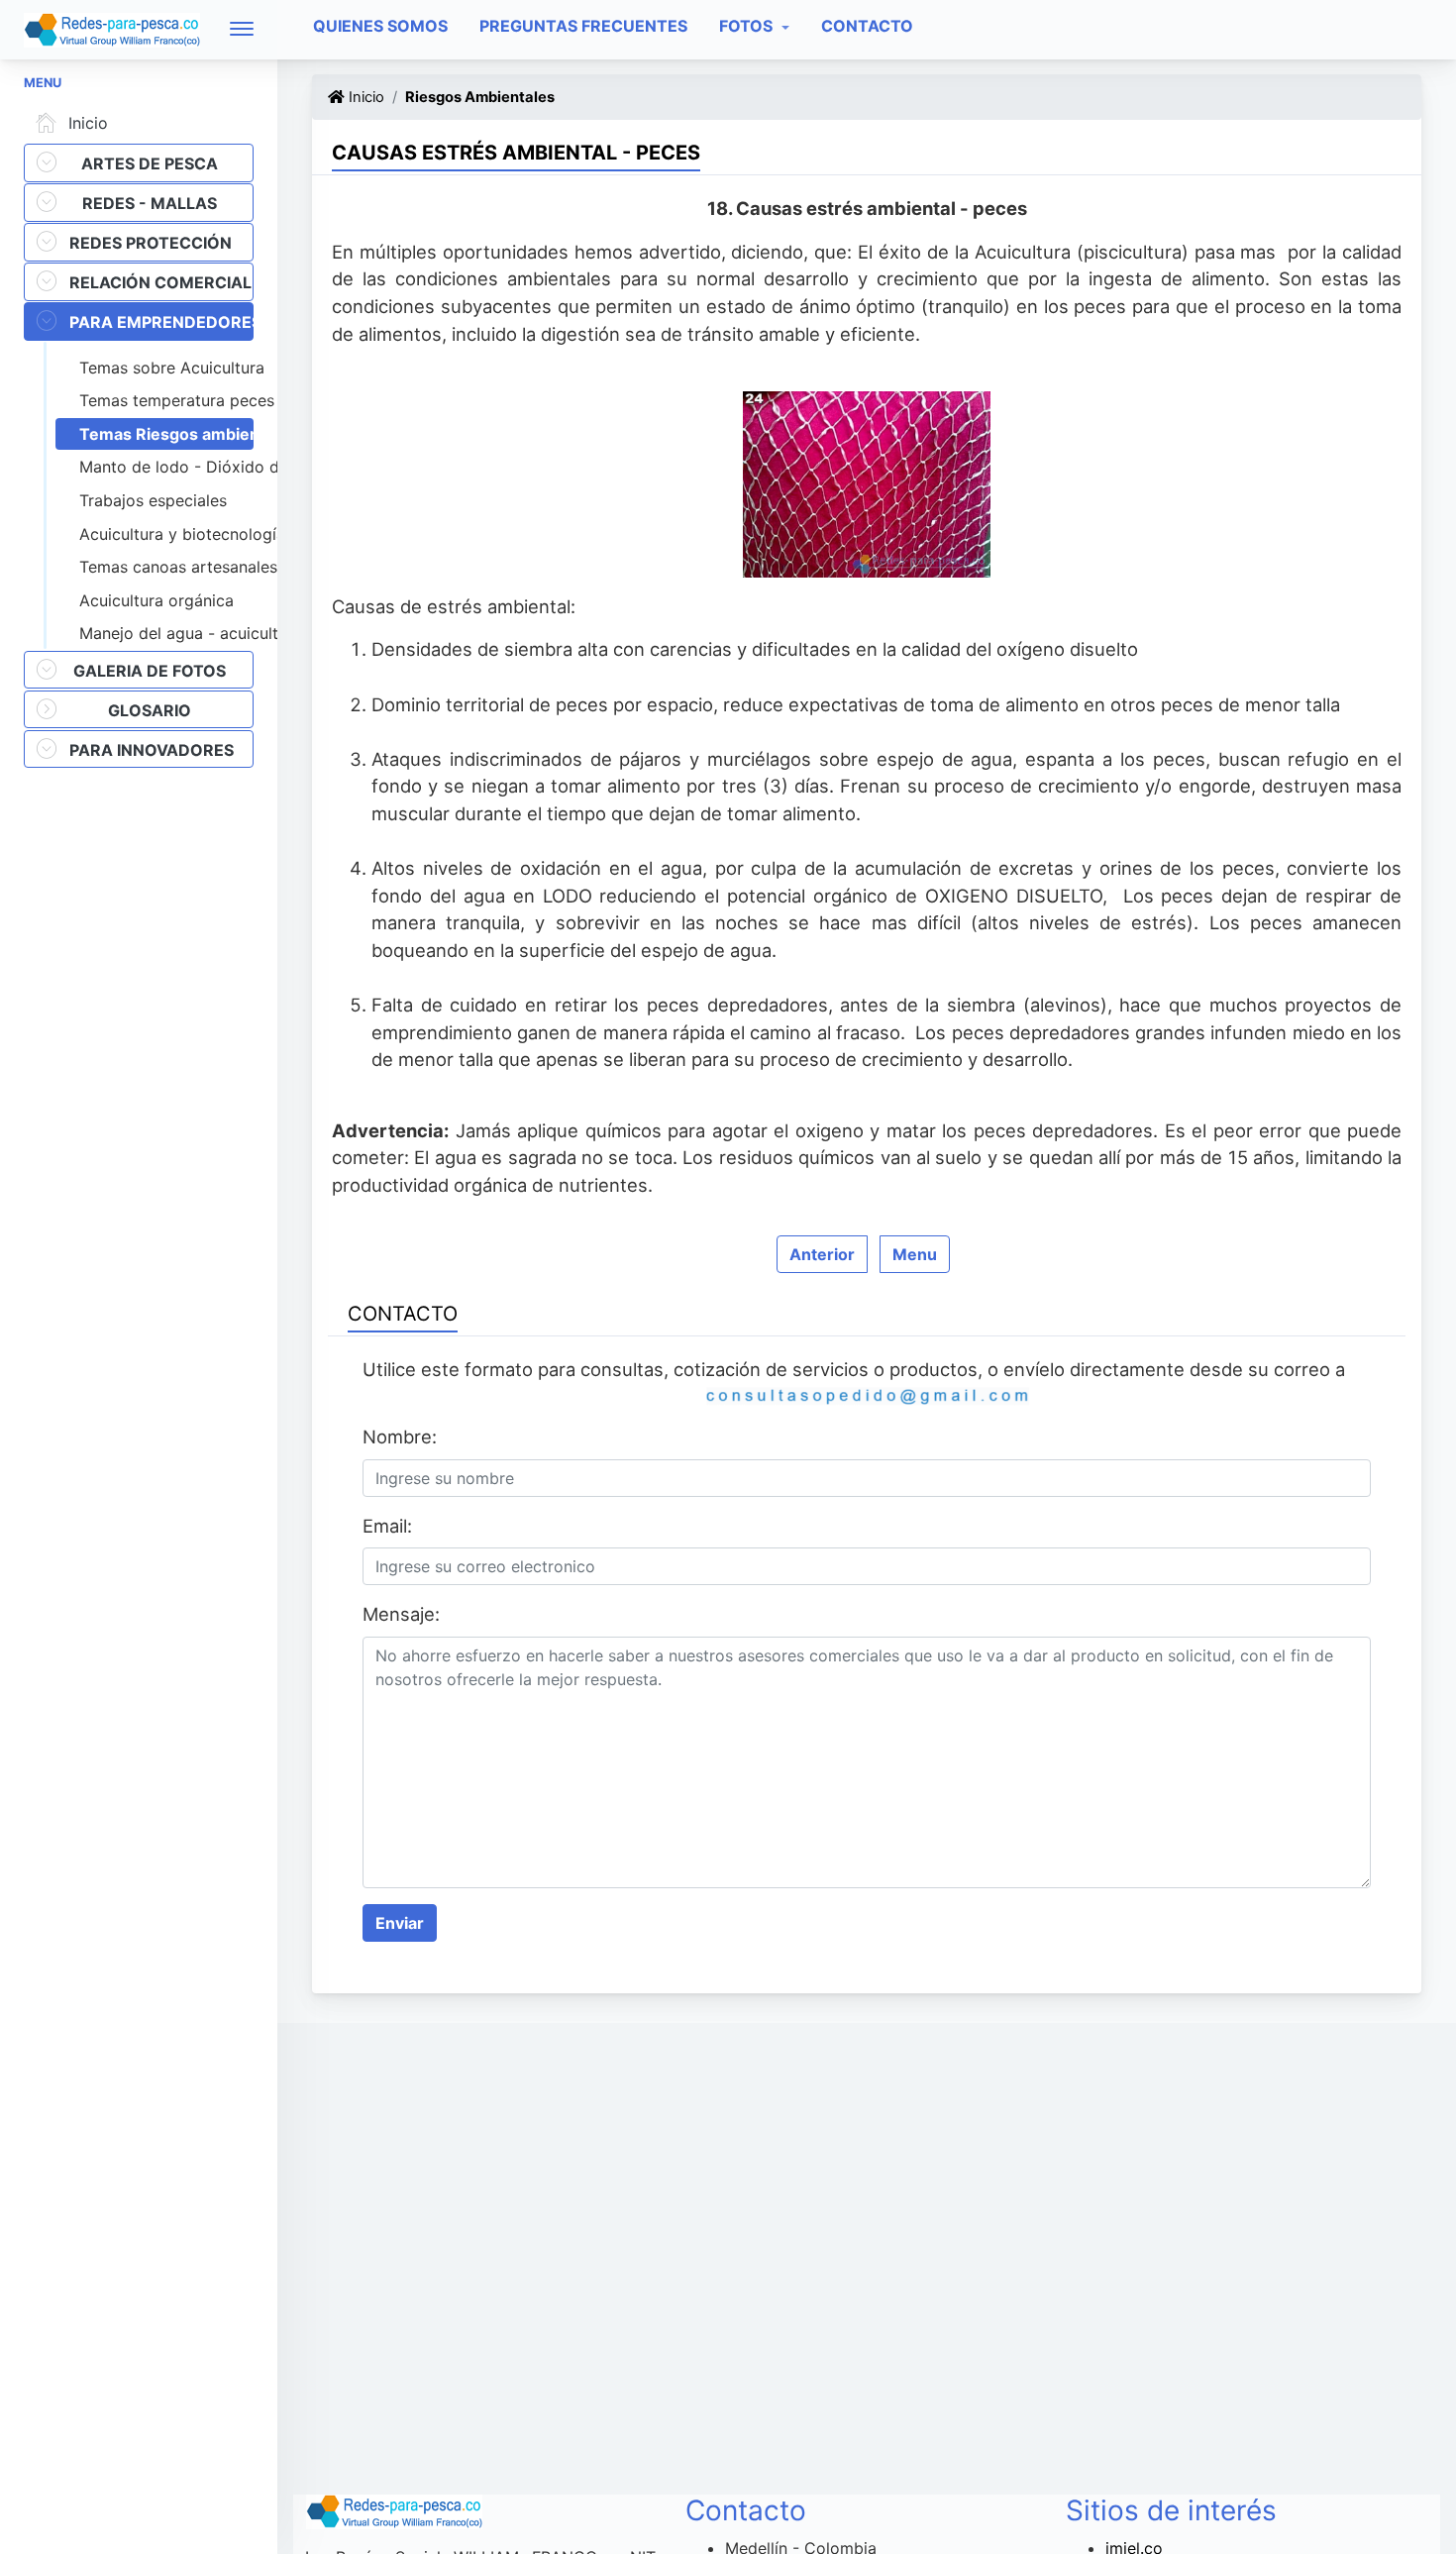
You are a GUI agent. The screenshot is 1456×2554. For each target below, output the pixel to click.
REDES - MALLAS (150, 203)
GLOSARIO (150, 710)
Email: (387, 1526)
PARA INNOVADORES (152, 750)
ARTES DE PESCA (150, 163)
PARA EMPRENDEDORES (161, 322)
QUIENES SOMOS (380, 26)
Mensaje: (401, 1614)
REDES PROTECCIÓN (151, 243)
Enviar (400, 1923)
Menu (915, 1254)
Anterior (822, 1254)
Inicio (88, 123)
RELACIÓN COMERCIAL (160, 282)
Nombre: (400, 1437)
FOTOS (748, 26)
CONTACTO (867, 26)
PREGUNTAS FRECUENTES (583, 26)
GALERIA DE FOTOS (150, 671)
